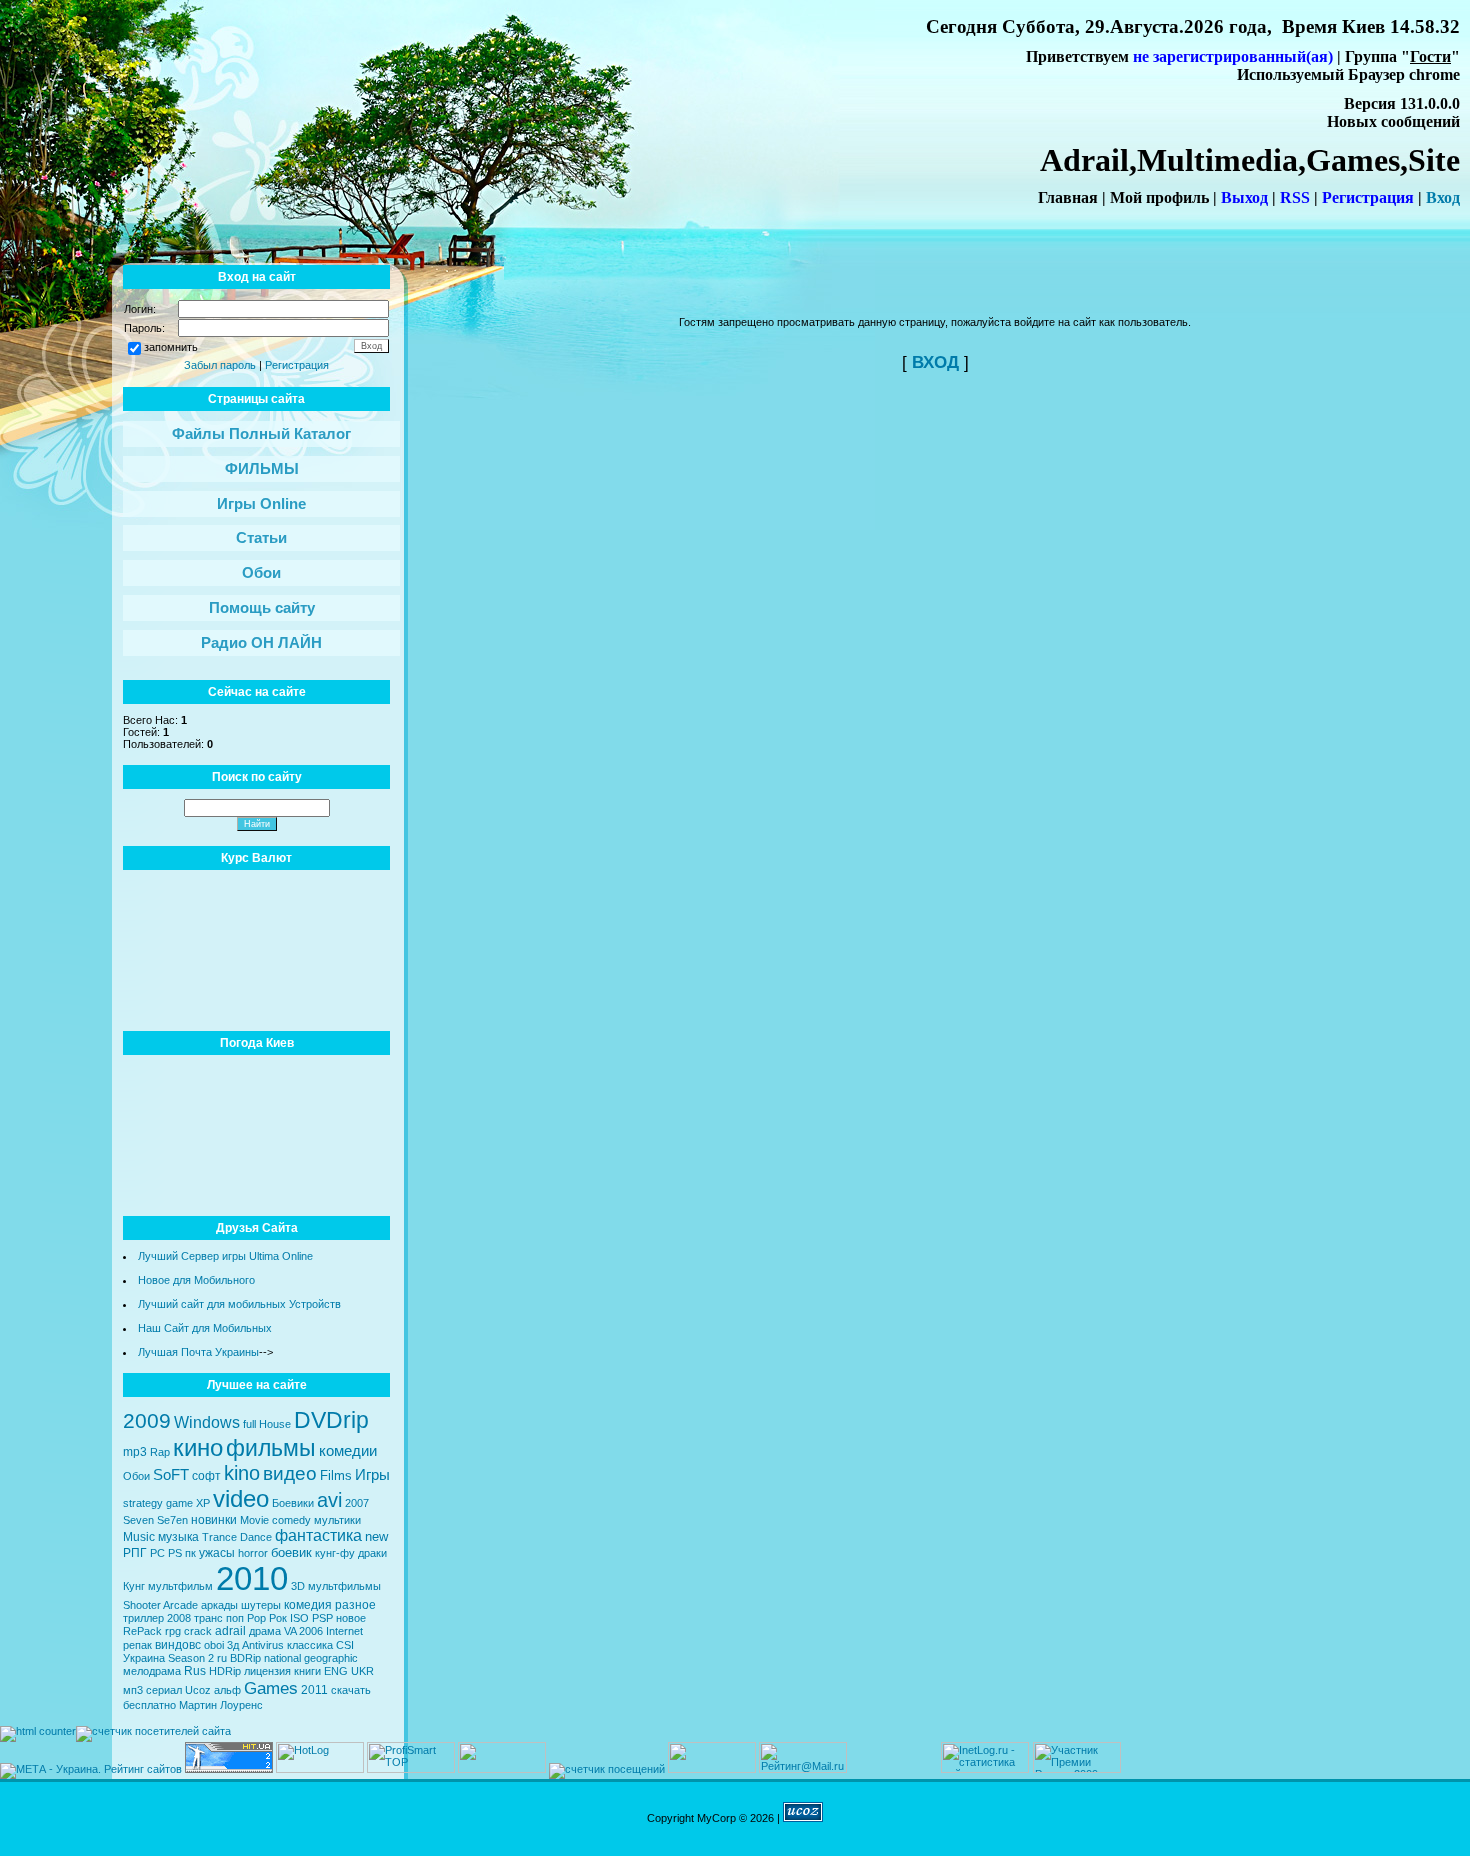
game (179, 1503)
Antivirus (263, 1645)
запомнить (171, 347)
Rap (160, 1452)
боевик (291, 1552)
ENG (336, 1671)
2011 (314, 1690)
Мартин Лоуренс (221, 1705)
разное (355, 1605)
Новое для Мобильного (196, 1280)
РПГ (135, 1553)
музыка (178, 1537)
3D (298, 1586)
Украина (144, 1658)
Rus (195, 1671)
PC (157, 1553)
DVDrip (331, 1420)
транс (208, 1618)
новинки (214, 1520)
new (376, 1536)
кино (198, 1447)
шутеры (261, 1605)
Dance (256, 1537)
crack (198, 1631)
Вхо (1439, 197)
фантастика (318, 1535)
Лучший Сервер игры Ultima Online (225, 1256)
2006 (311, 1631)
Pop (256, 1618)
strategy (143, 1503)
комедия (308, 1605)
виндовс (178, 1645)
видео (290, 1473)
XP (203, 1503)
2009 (147, 1421)
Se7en (172, 1520)
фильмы (271, 1448)
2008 (179, 1618)
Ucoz (198, 1690)
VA (290, 1631)
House (275, 1424)
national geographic (311, 1658)
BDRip (245, 1658)
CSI (345, 1645)
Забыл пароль (220, 365)
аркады (219, 1605)
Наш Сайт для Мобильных (205, 1328)
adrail (230, 1631)
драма (265, 1631)
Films (336, 1475)
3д (233, 1645)
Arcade (180, 1605)
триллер (143, 1618)
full (249, 1424)
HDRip (225, 1671)
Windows (207, 1422)
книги (307, 1671)
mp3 (135, 1452)
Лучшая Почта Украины (198, 1352)
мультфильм (180, 1586)
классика (310, 1645)
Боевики (293, 1503)
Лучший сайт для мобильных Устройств (239, 1304)
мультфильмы (344, 1586)
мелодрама (152, 1671)
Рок (278, 1618)
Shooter (142, 1605)
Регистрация (297, 365)
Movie (254, 1520)
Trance (219, 1537)
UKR (362, 1671)
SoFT (171, 1475)
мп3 (133, 1690)
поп (235, 1618)
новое (351, 1618)
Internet (344, 1631)
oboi (214, 1645)
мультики (337, 1520)
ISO (299, 1618)
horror (253, 1553)
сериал (164, 1690)
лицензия (267, 1671)
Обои (136, 1476)
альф (227, 1690)
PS (175, 1553)
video (241, 1498)
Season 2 (191, 1658)
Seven (138, 1520)
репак (137, 1645)
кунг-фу (335, 1553)
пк (190, 1553)
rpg (173, 1631)
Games (271, 1688)
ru (222, 1658)
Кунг (134, 1586)
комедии (348, 1451)
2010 (252, 1578)
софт (206, 1476)
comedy (291, 1520)
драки (372, 1553)
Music (139, 1537)
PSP (322, 1618)
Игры (372, 1475)
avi (329, 1500)
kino (242, 1473)
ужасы (217, 1553)
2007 (357, 1503)
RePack (142, 1631)
